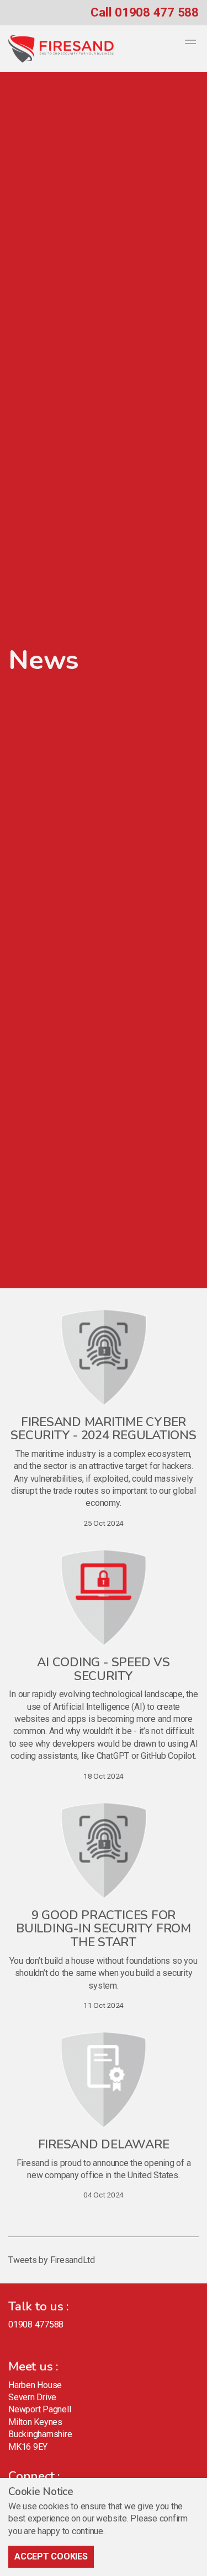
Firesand (61, 49)
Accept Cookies (51, 2556)
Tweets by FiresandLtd (52, 2260)
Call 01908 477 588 (145, 12)
